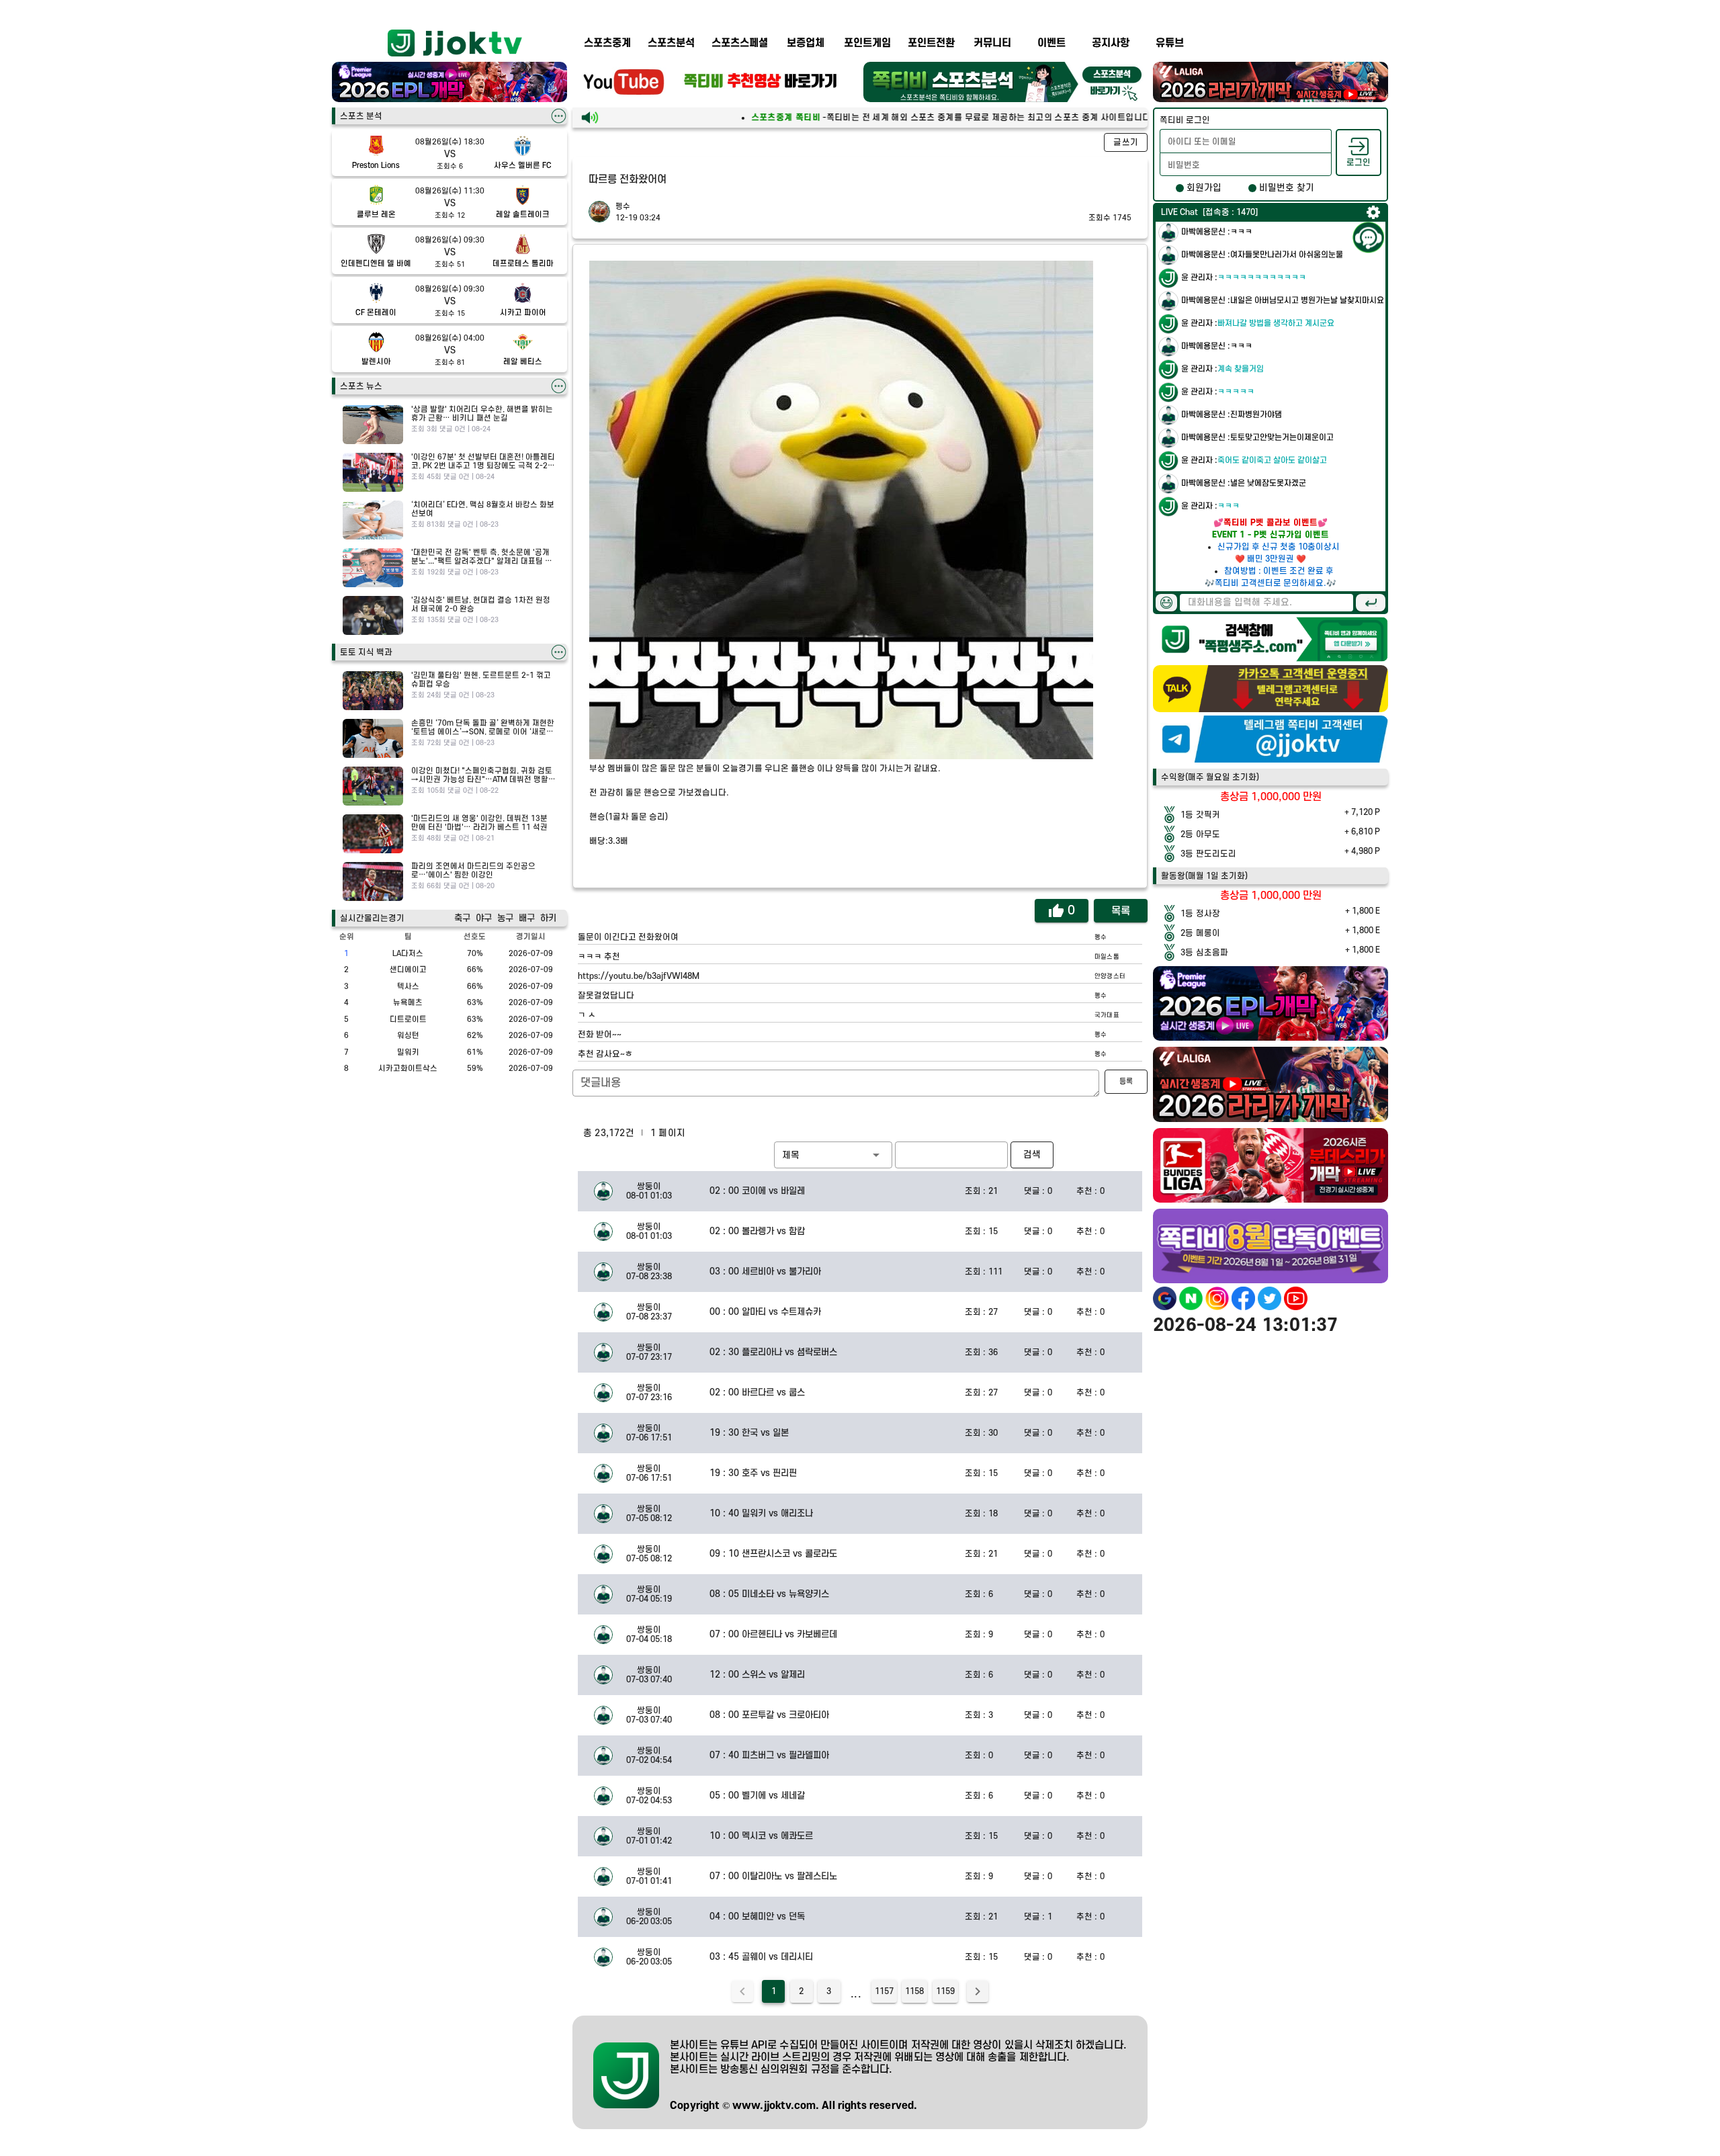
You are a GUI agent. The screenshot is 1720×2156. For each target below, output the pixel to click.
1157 (884, 1991)
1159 (945, 1991)
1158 (914, 1991)
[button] (833, 1155)
